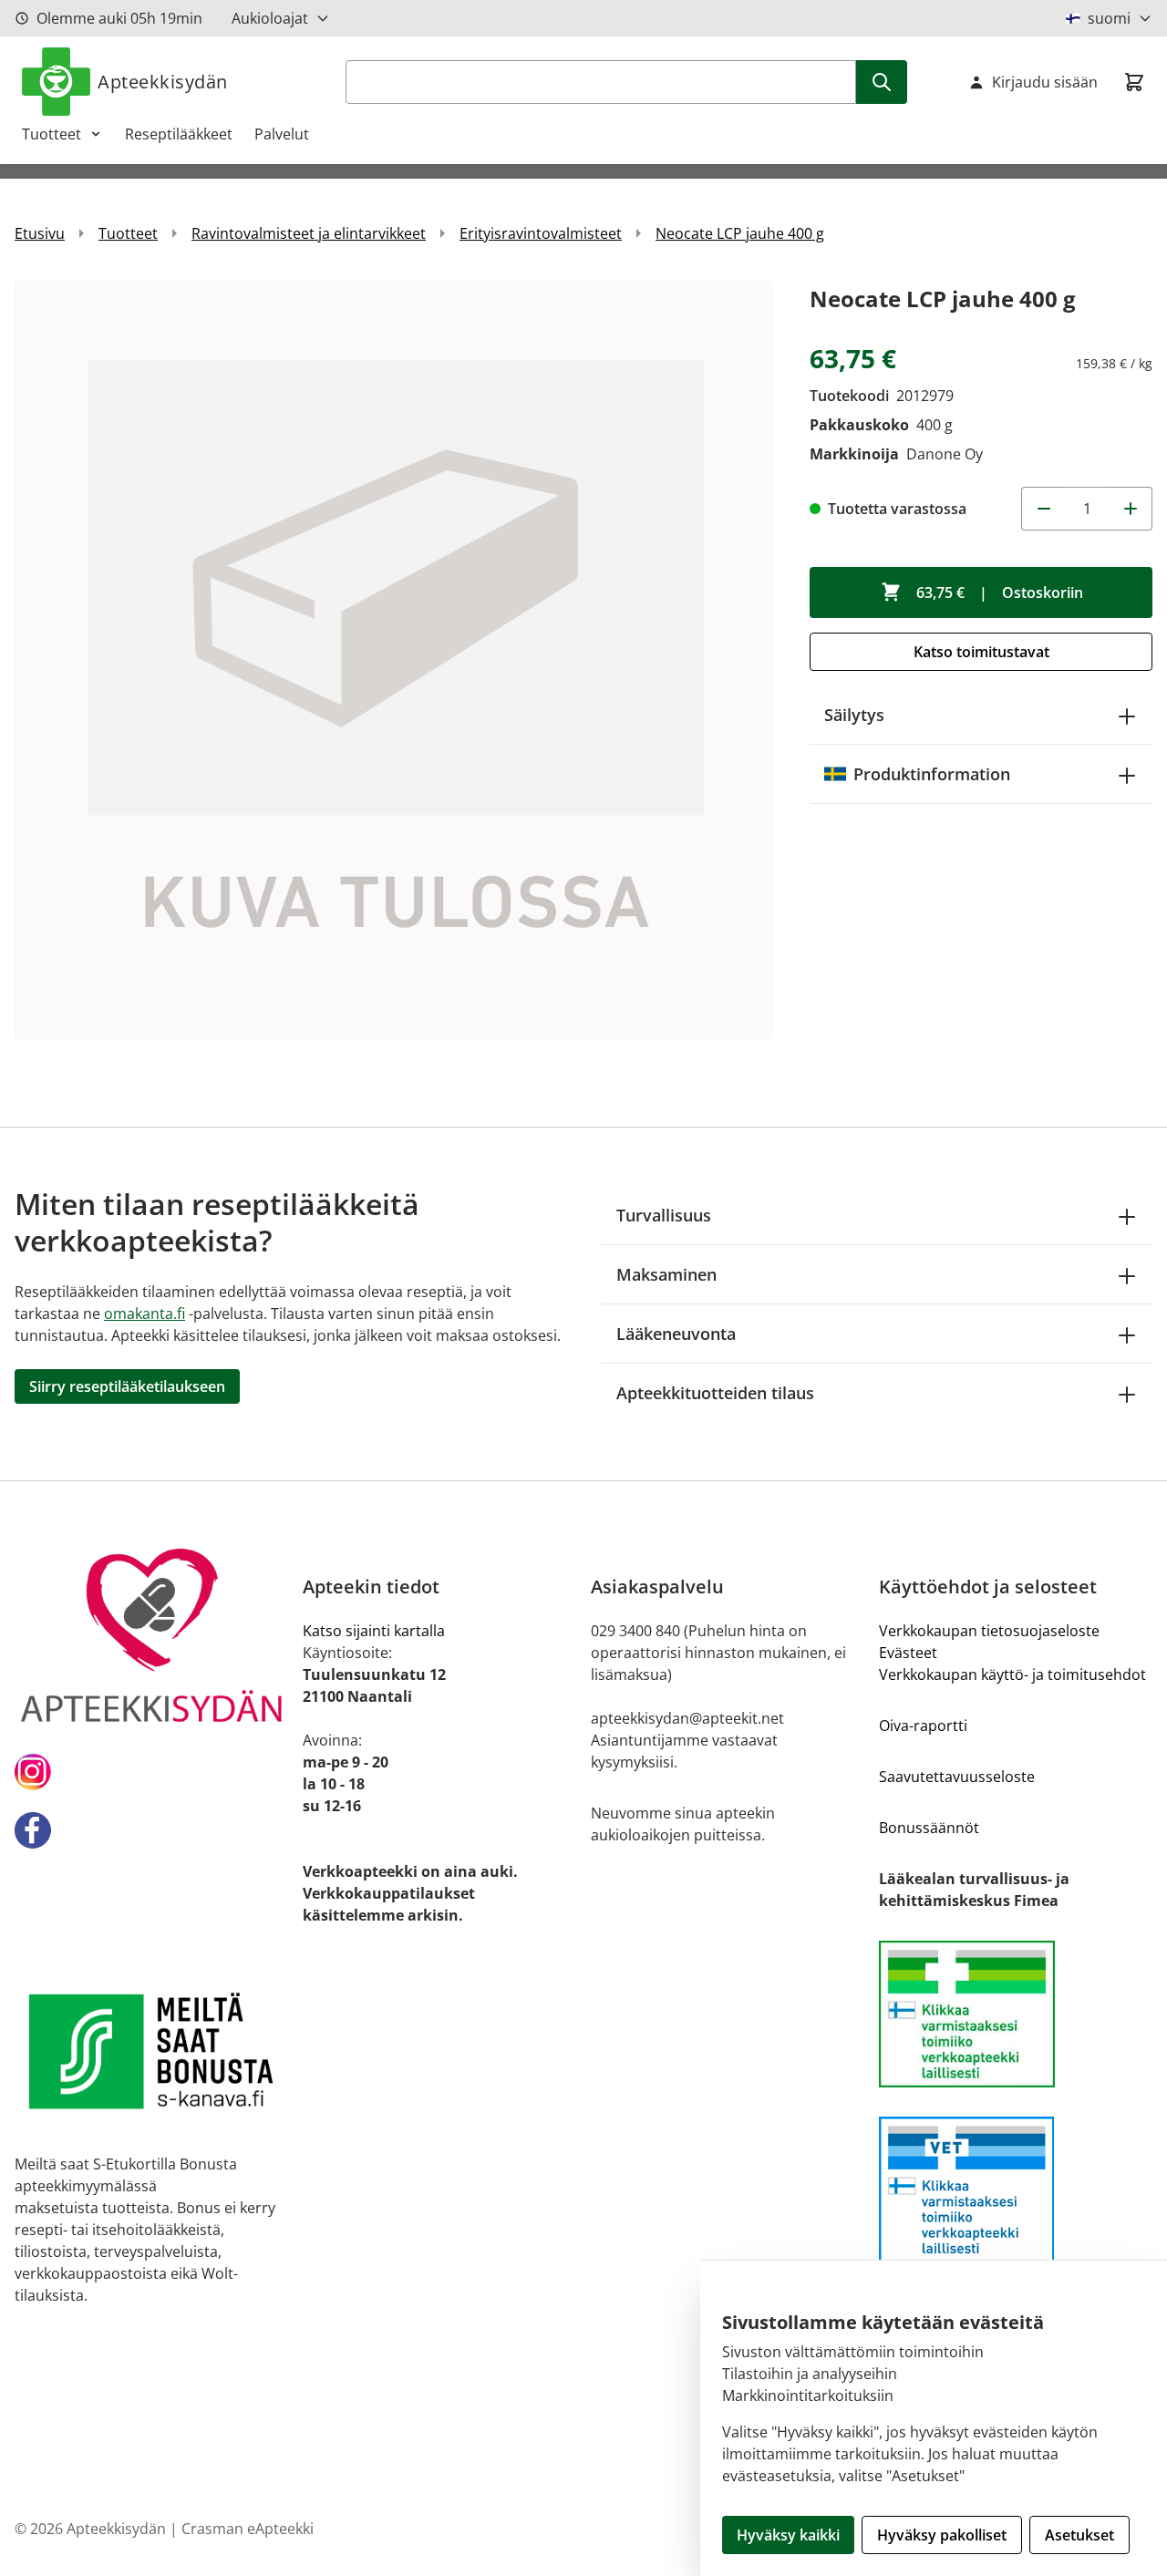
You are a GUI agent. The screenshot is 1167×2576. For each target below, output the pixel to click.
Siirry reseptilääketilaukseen (127, 1386)
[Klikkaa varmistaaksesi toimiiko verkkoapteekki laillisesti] (1016, 2014)
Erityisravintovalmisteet (541, 233)
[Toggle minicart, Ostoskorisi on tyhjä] (1134, 82)
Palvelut (282, 134)
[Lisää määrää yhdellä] (1131, 509)
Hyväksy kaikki (788, 2535)
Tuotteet (52, 134)
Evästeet (908, 1653)
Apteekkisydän (163, 82)
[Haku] (882, 82)
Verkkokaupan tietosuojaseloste (989, 1631)
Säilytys (854, 715)
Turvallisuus (664, 1215)
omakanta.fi (145, 1314)
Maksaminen (666, 1274)
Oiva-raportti (923, 1726)
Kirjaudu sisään (1045, 82)
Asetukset (1079, 2535)
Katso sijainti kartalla (374, 1631)
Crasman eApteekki (248, 2529)
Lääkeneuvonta (676, 1334)
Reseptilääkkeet (179, 134)
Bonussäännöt (929, 1828)
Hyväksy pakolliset (942, 2535)
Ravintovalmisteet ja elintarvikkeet (309, 233)
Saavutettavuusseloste (957, 1777)
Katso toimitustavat (981, 652)
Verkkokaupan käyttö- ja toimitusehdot (1012, 1674)
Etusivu (40, 233)
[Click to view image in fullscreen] (394, 660)
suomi (1109, 18)
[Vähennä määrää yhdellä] (1043, 509)
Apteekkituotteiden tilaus (715, 1393)
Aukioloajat (270, 18)
